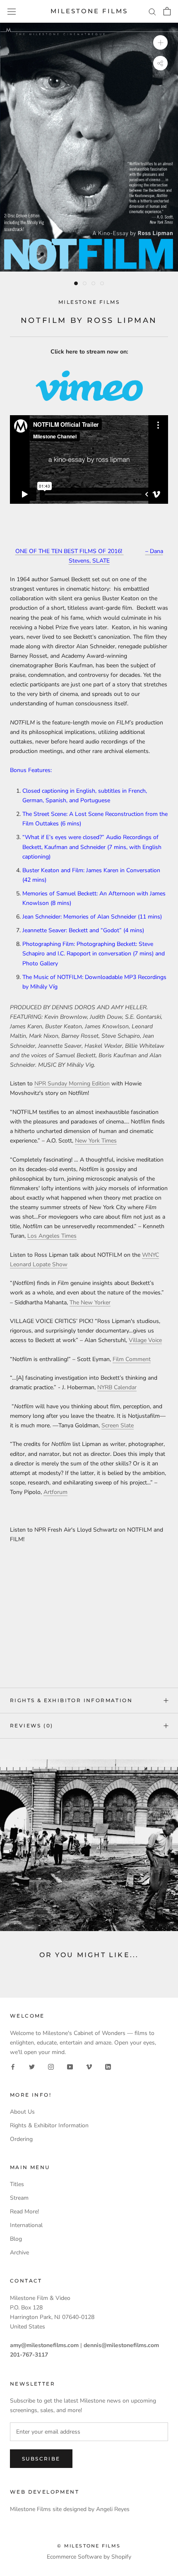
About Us (22, 2112)
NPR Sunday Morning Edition (72, 1084)
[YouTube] (70, 2066)
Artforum (55, 1492)
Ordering (21, 2139)
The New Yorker (90, 1302)
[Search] (152, 11)
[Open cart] (167, 11)
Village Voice (145, 1340)
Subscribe (41, 2459)
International (26, 2225)
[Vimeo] (89, 2066)
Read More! (24, 2212)
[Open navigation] (12, 11)
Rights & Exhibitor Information (71, 1700)
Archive (19, 2252)
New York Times (96, 1141)
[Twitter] (32, 2066)
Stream (19, 2198)
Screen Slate (118, 1425)
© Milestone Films (89, 2546)
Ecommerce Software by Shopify (89, 2557)
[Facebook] (13, 2066)
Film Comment (132, 1359)
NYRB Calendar (117, 1387)
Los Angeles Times (52, 1236)
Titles (17, 2184)
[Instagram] (51, 2066)
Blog (16, 2239)
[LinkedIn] (108, 2066)
